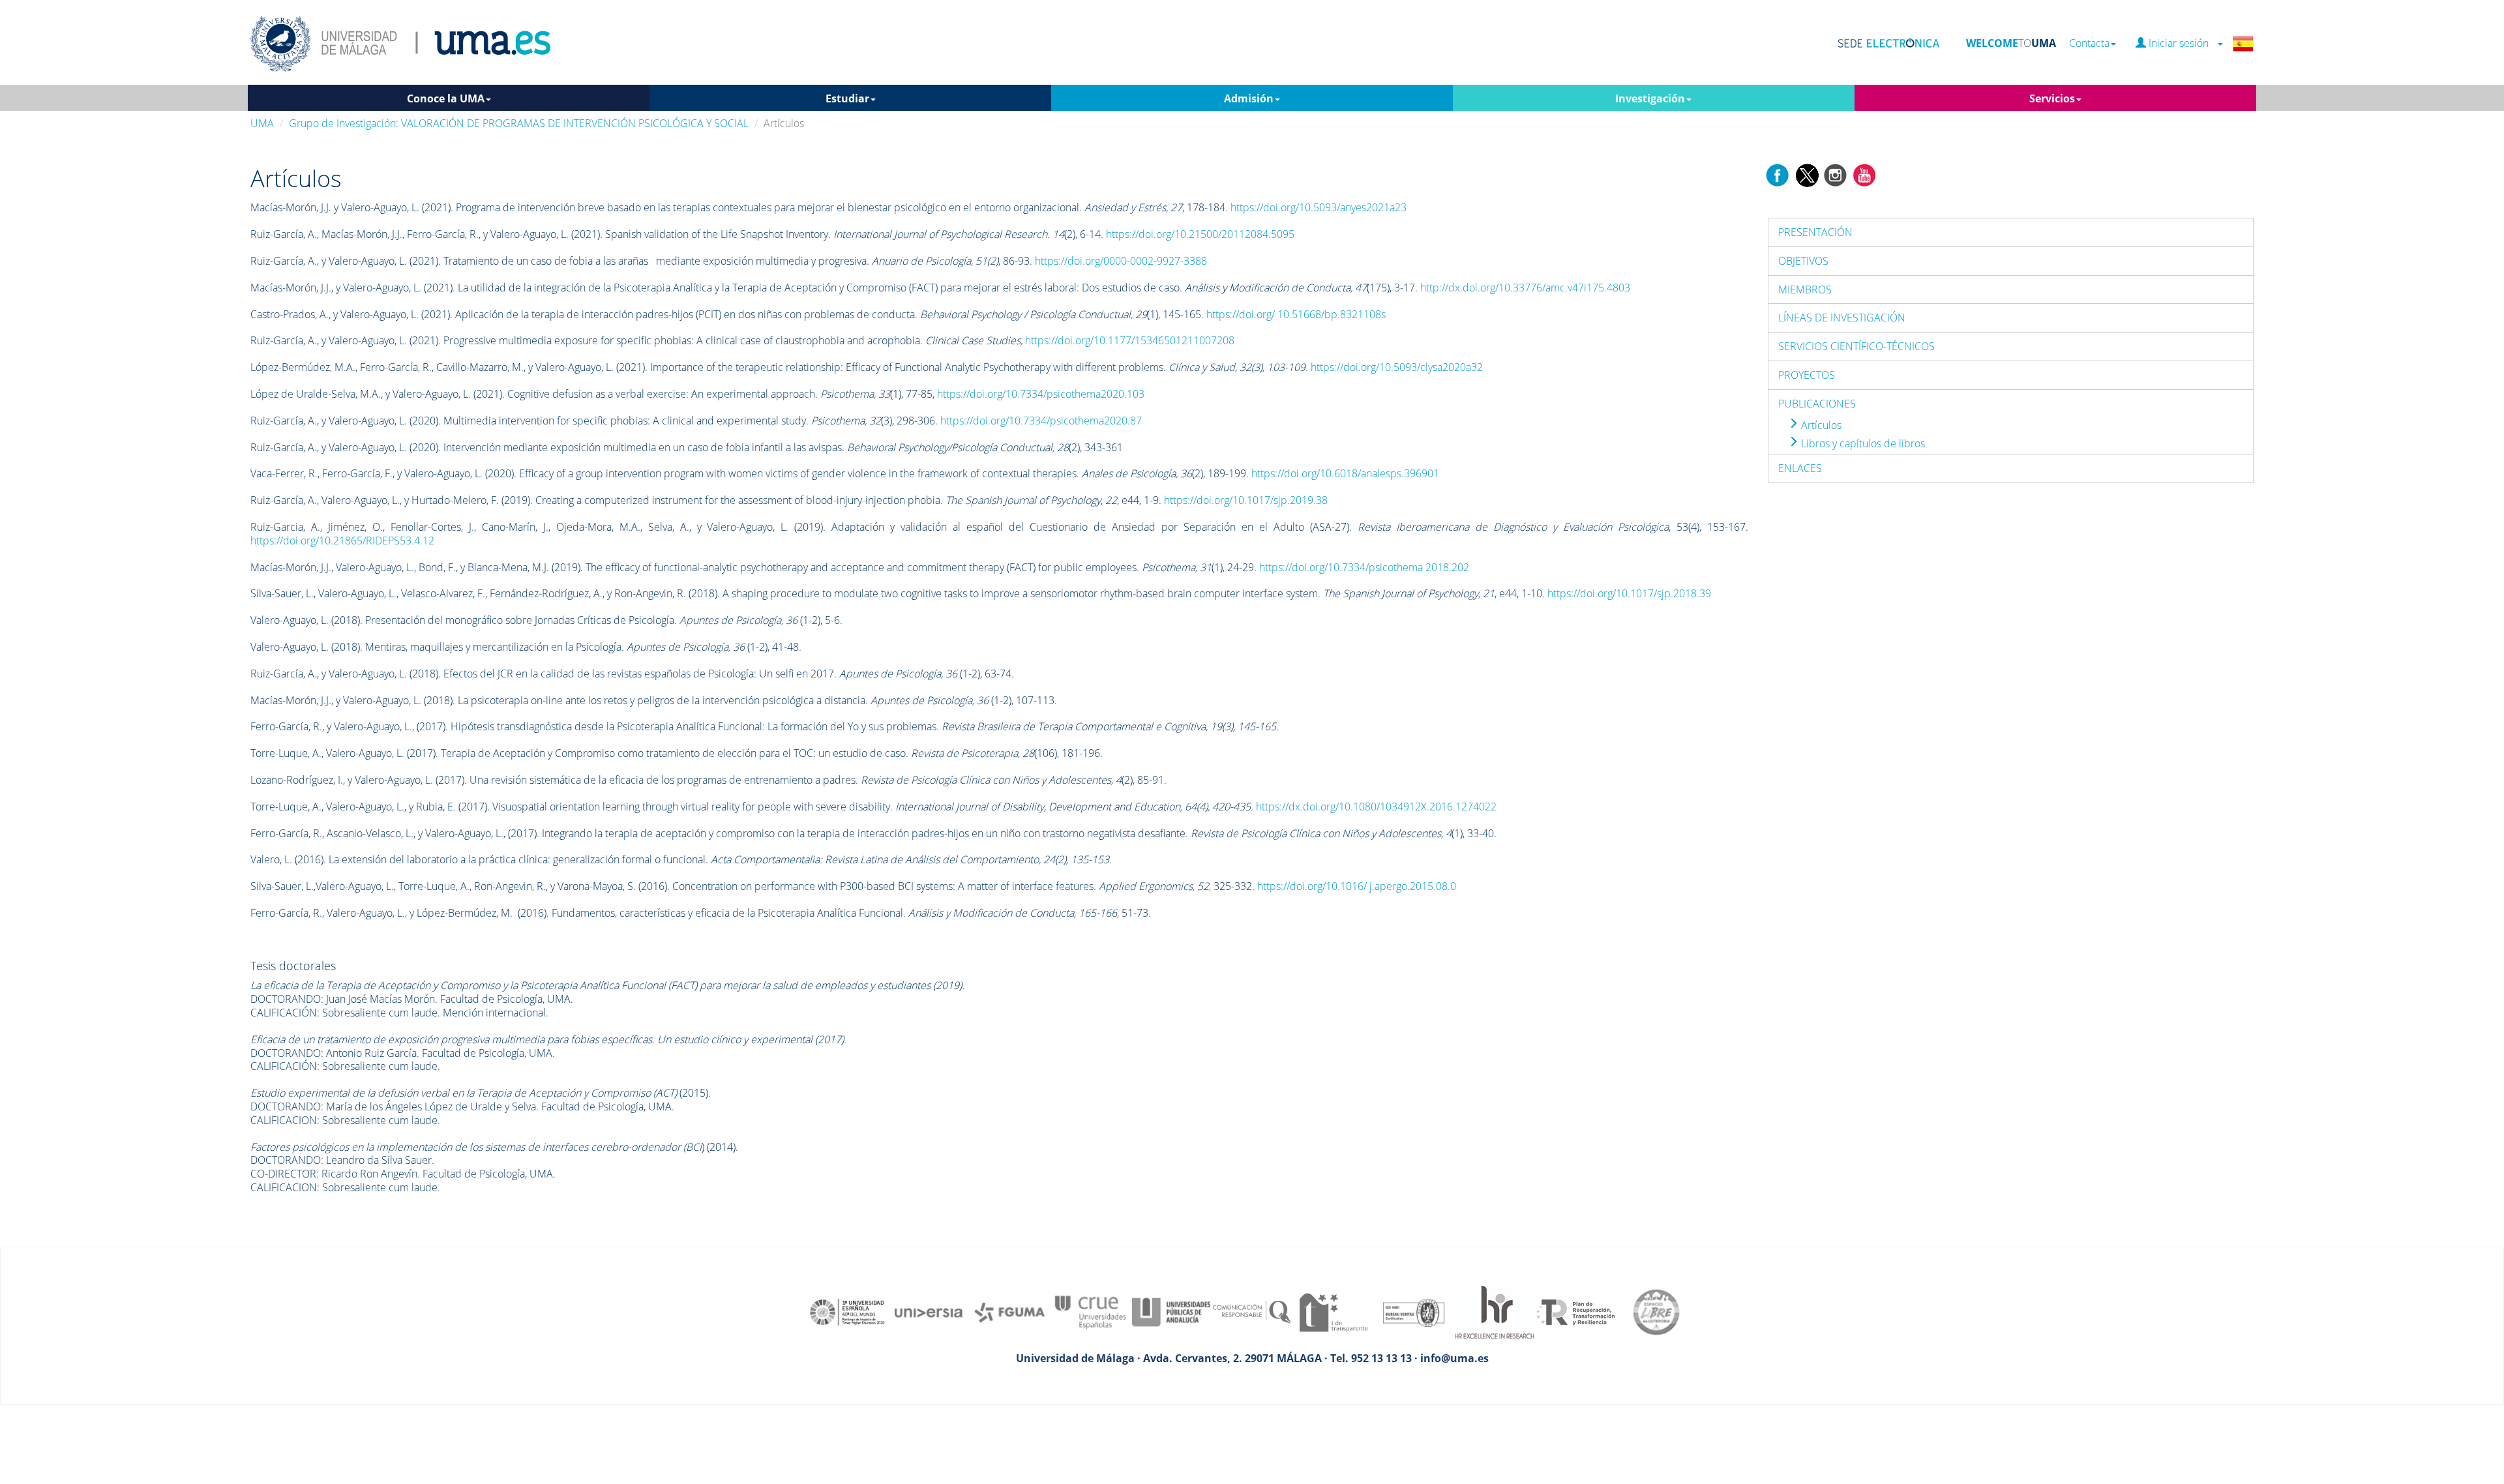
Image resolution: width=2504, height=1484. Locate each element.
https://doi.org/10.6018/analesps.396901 (1345, 473)
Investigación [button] (1650, 98)
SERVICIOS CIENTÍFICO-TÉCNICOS (1856, 346)
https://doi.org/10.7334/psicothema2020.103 (1041, 394)
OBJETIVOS (1803, 261)
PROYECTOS (1807, 375)
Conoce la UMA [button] (446, 98)
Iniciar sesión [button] (2181, 43)
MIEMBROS (1805, 289)
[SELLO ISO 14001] (1414, 1311)
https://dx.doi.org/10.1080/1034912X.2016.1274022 (1376, 807)
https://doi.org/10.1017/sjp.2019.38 (1246, 500)
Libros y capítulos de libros (1862, 443)
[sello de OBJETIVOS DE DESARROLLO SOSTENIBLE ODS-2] (848, 1311)
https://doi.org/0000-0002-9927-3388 (1121, 261)
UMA (262, 123)
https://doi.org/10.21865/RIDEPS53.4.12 (342, 541)
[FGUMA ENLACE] (1009, 1311)
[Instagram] (1836, 174)
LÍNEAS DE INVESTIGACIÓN (1842, 318)
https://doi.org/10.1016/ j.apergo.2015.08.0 (1357, 886)
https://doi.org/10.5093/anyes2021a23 (1319, 207)
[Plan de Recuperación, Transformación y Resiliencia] (1575, 1311)
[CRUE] (1090, 1311)
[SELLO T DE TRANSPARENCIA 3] (1333, 1311)
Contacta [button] (2089, 43)
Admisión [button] (1249, 98)
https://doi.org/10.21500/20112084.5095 (1200, 234)
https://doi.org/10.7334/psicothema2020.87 (1041, 421)
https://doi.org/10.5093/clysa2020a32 (1397, 367)
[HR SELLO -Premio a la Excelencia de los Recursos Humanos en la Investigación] (1495, 1311)
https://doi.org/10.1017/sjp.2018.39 (1629, 593)
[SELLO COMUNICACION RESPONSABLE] (1252, 1311)
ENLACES (1800, 468)
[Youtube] (1864, 174)
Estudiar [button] (847, 98)
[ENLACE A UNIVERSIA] (929, 1311)
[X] (1807, 174)
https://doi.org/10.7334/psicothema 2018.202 (1364, 567)
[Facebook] (1778, 174)
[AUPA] (1171, 1311)
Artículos (1820, 425)
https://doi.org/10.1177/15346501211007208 (1130, 340)
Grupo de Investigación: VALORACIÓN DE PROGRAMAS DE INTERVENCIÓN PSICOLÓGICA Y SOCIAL (519, 123)
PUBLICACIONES (1817, 404)
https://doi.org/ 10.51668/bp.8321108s (1296, 314)
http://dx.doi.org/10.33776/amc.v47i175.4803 (1525, 288)
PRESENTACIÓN (1815, 232)
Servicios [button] (2052, 98)
